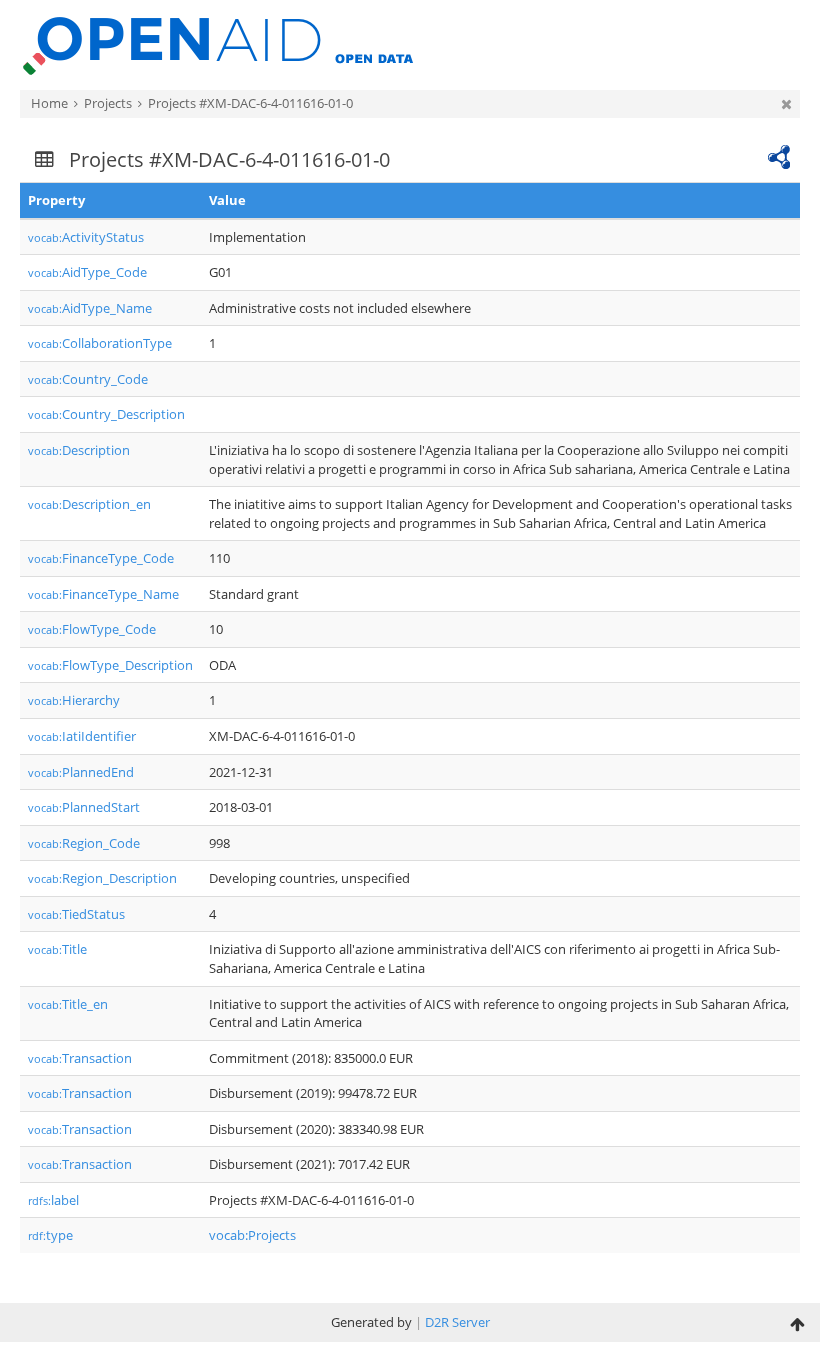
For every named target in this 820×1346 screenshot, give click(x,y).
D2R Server (457, 1322)
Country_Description (106, 414)
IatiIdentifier (82, 736)
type (50, 1235)
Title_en (68, 1004)
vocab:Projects (252, 1235)
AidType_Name (90, 308)
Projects (108, 103)
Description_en (89, 504)
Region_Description (102, 878)
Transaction (80, 1058)
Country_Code (88, 379)
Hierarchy (74, 700)
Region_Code (84, 843)
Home (49, 103)
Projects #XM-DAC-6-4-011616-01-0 (250, 103)
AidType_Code (87, 272)
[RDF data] (779, 155)
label (53, 1200)
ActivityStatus (86, 237)
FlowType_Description (110, 665)
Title (57, 949)
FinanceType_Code (101, 558)
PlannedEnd (81, 772)
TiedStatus (76, 914)
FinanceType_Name (103, 594)
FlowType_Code (92, 629)
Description (79, 450)
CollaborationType (100, 343)
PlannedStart (84, 807)
